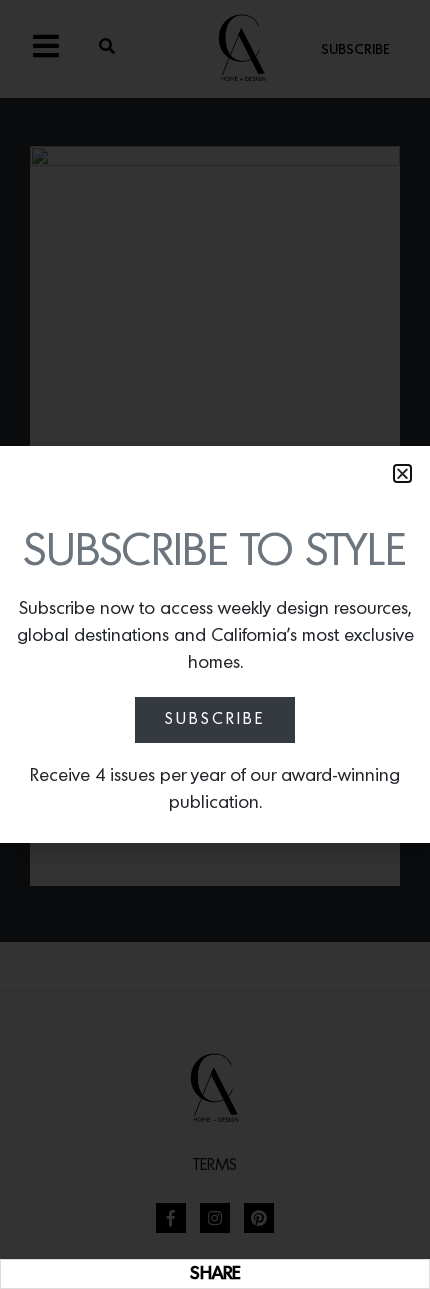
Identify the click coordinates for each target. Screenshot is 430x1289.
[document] (215, 644)
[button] (402, 473)
